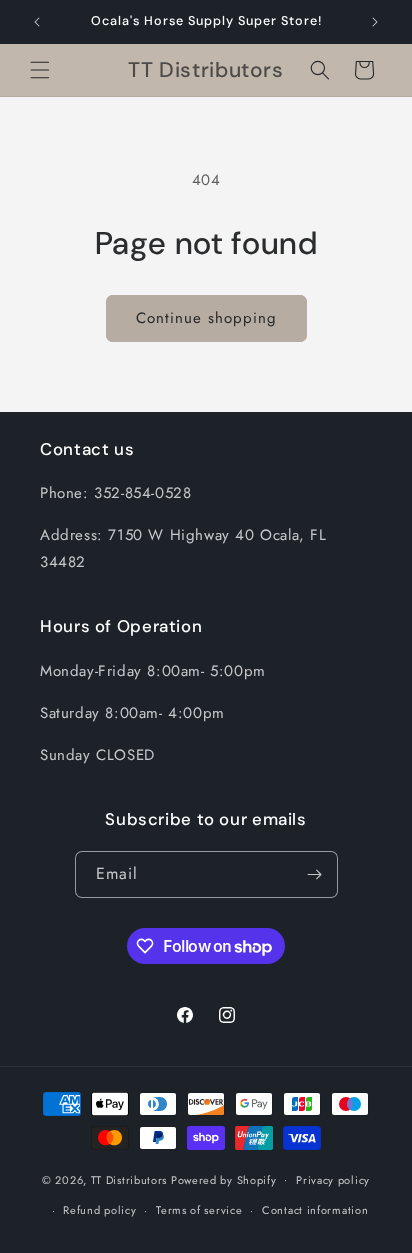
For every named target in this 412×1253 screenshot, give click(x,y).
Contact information (315, 1210)
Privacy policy (333, 1180)
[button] (40, 70)
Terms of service (199, 1210)
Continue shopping (206, 318)
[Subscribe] (315, 874)
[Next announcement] (375, 22)
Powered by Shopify (224, 1179)
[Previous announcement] (37, 22)
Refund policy (99, 1210)
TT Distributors (129, 1179)
